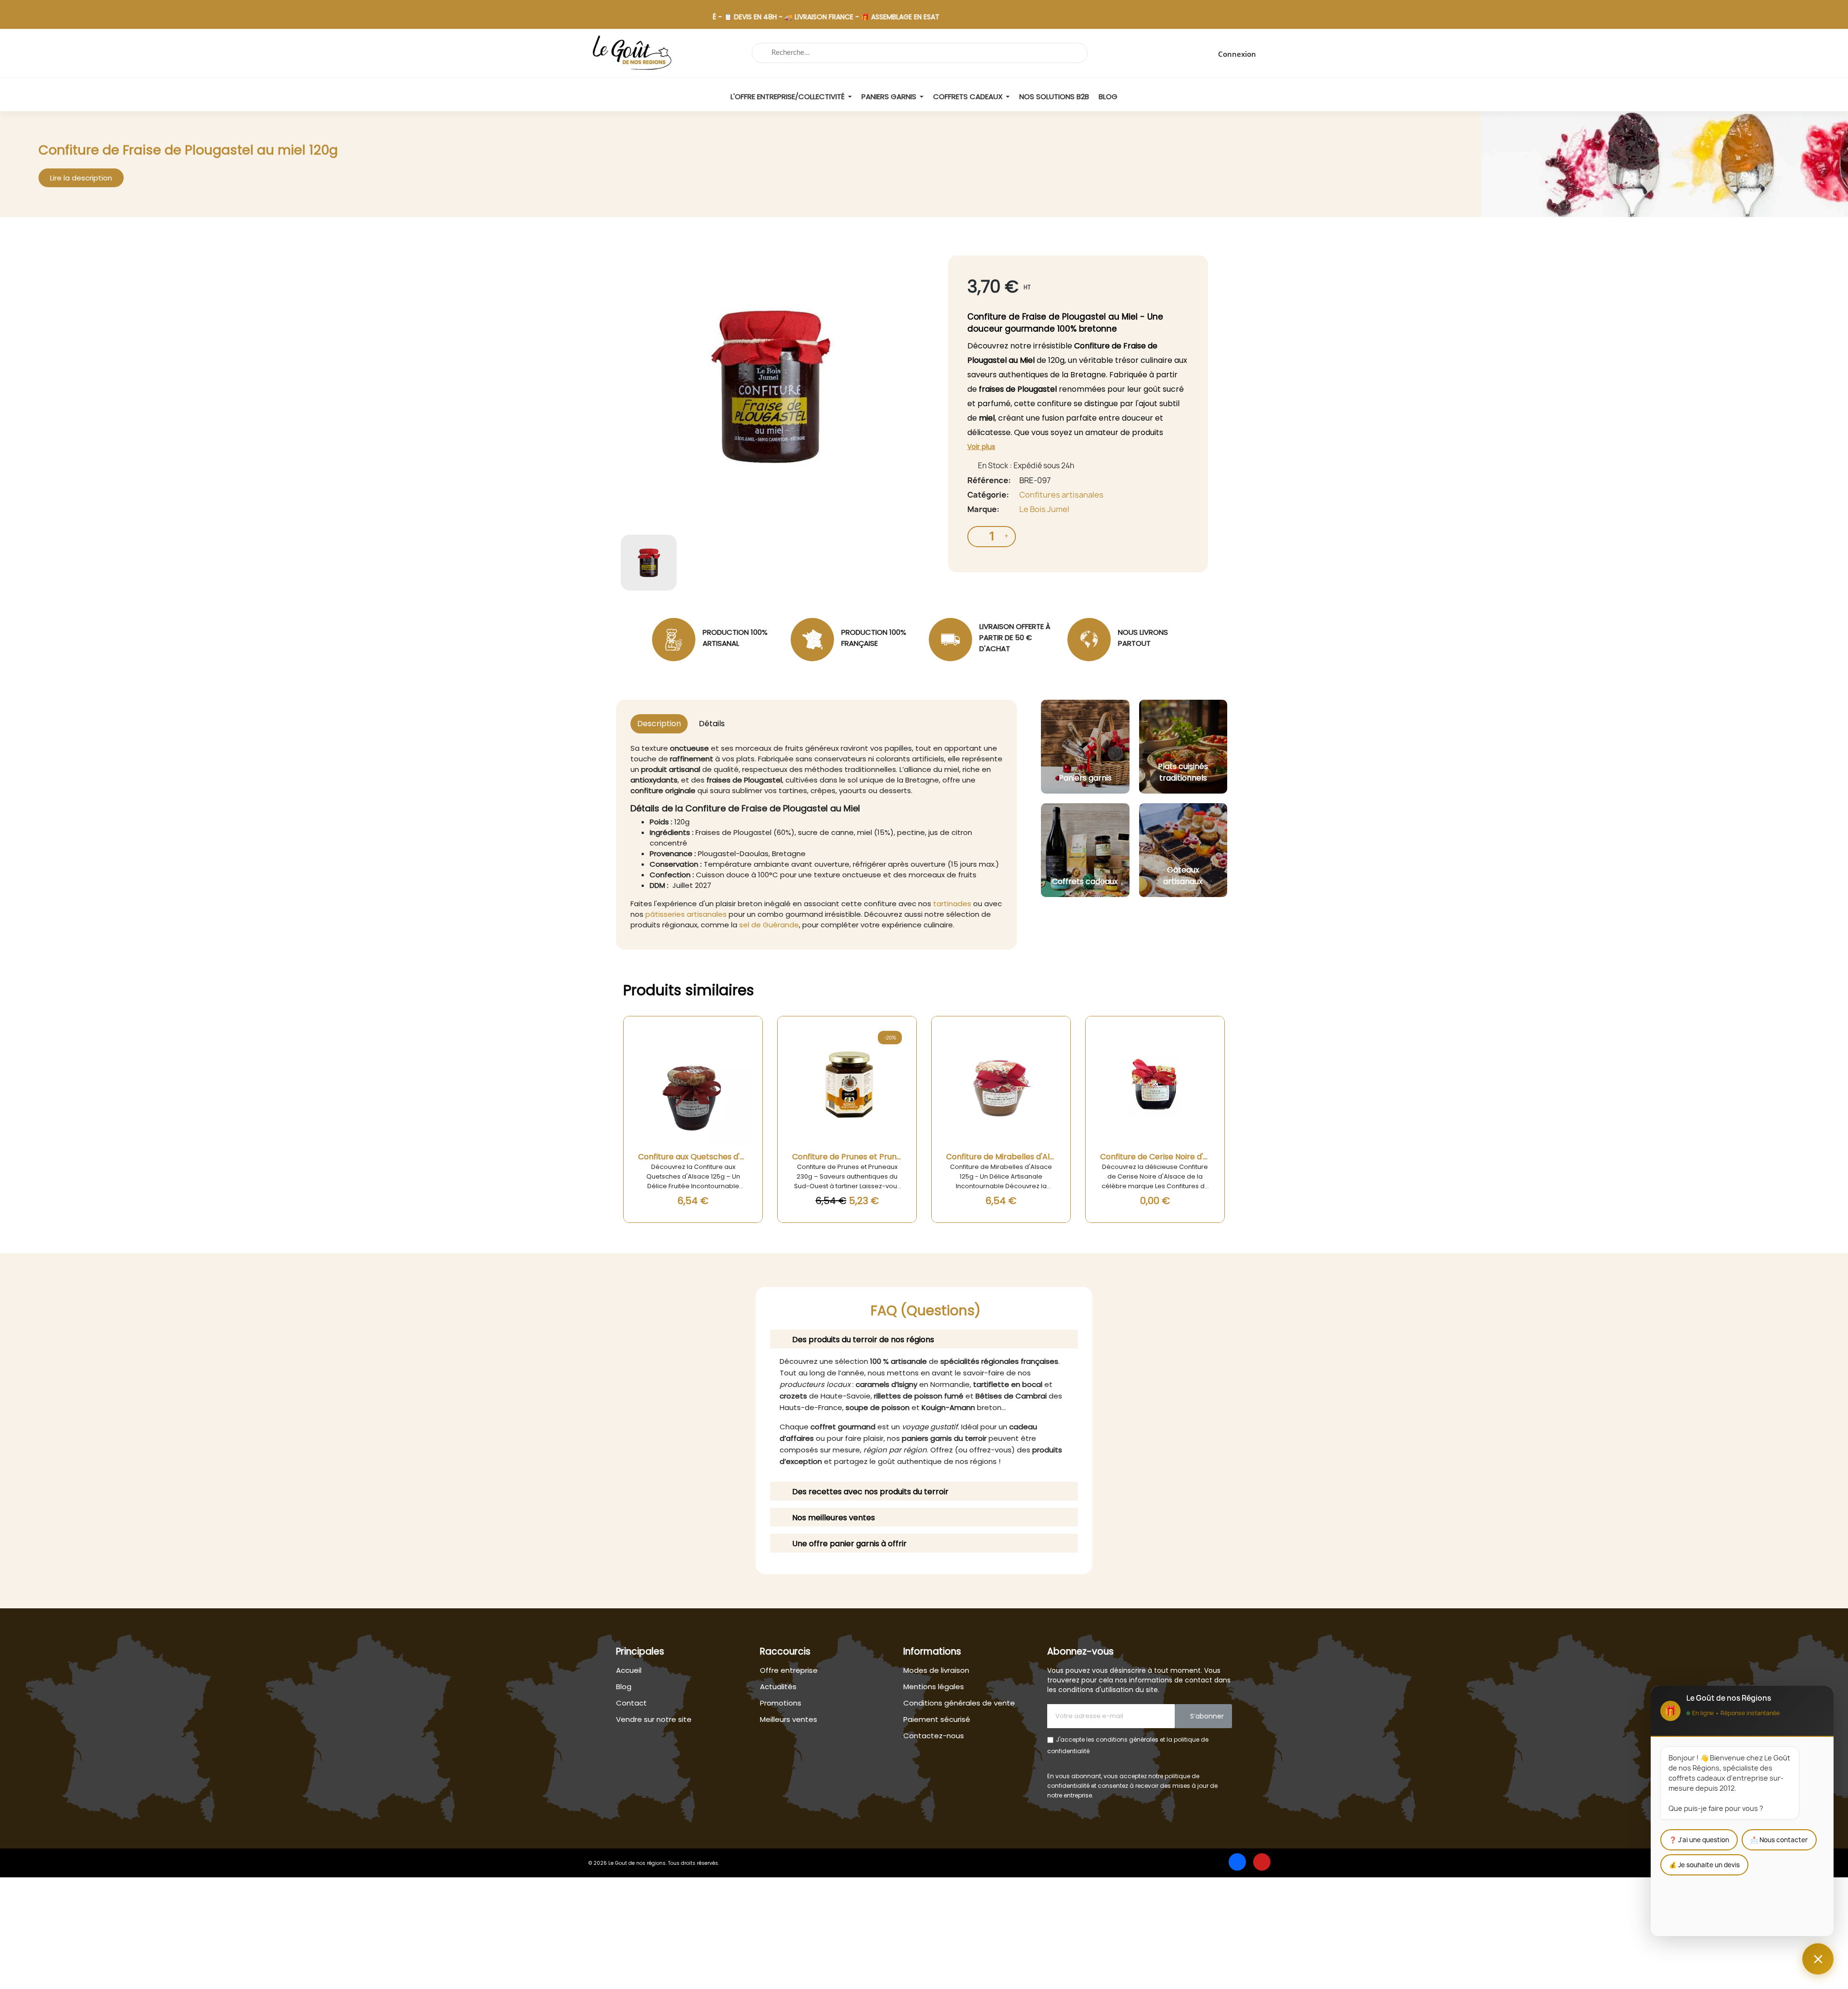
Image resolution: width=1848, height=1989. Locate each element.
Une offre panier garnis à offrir (849, 1544)
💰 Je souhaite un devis (1704, 1865)
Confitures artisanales (1061, 495)
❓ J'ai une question (1699, 1840)
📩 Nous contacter (1779, 1840)
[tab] (924, 1339)
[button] (81, 178)
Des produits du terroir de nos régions (863, 1340)
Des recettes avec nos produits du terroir (870, 1492)
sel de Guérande (769, 925)
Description (659, 724)
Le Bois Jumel (1044, 509)
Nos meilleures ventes (834, 1518)
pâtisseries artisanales (686, 914)
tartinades (952, 904)
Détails (712, 724)
